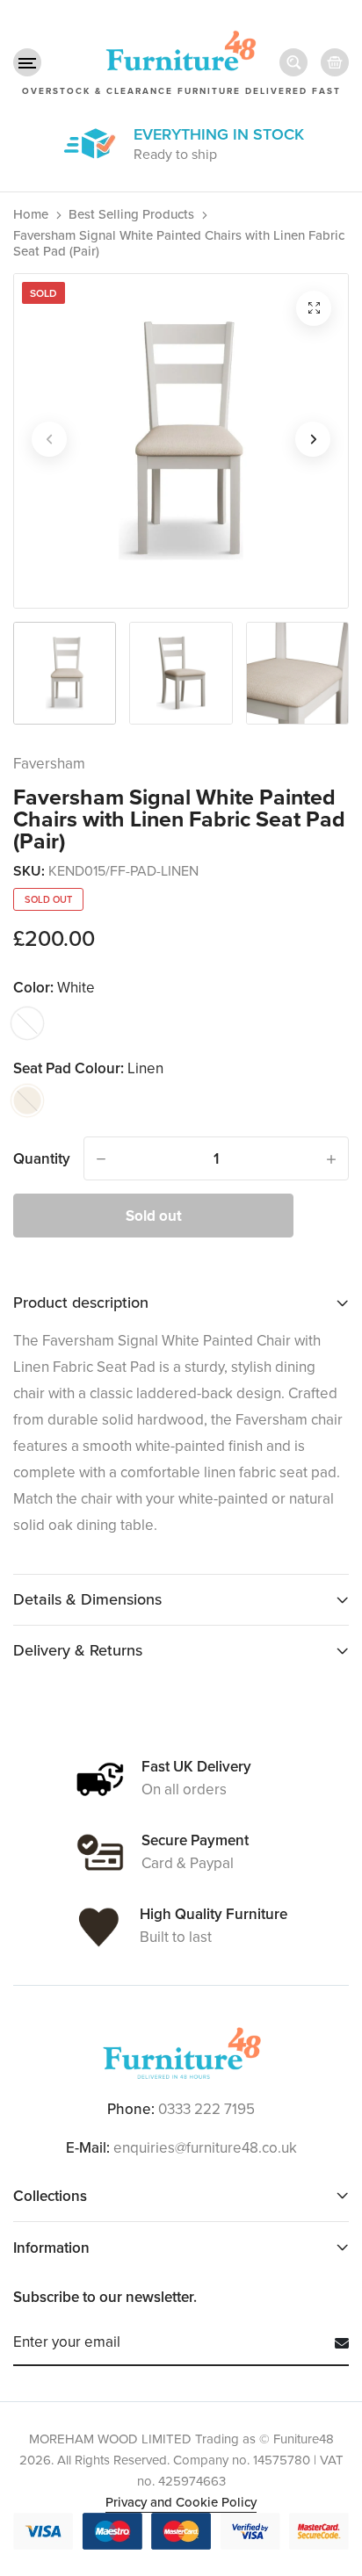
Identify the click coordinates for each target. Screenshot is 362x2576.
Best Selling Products (131, 214)
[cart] (335, 62)
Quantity (42, 1158)
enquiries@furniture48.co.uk (205, 2148)
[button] (27, 62)
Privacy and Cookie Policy (181, 2502)
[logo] (181, 2053)
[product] (314, 308)
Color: (54, 988)
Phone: (131, 2110)
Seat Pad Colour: (88, 1068)
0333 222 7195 (206, 2109)
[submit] (335, 2343)
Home (31, 214)
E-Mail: (88, 2148)
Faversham (49, 764)
